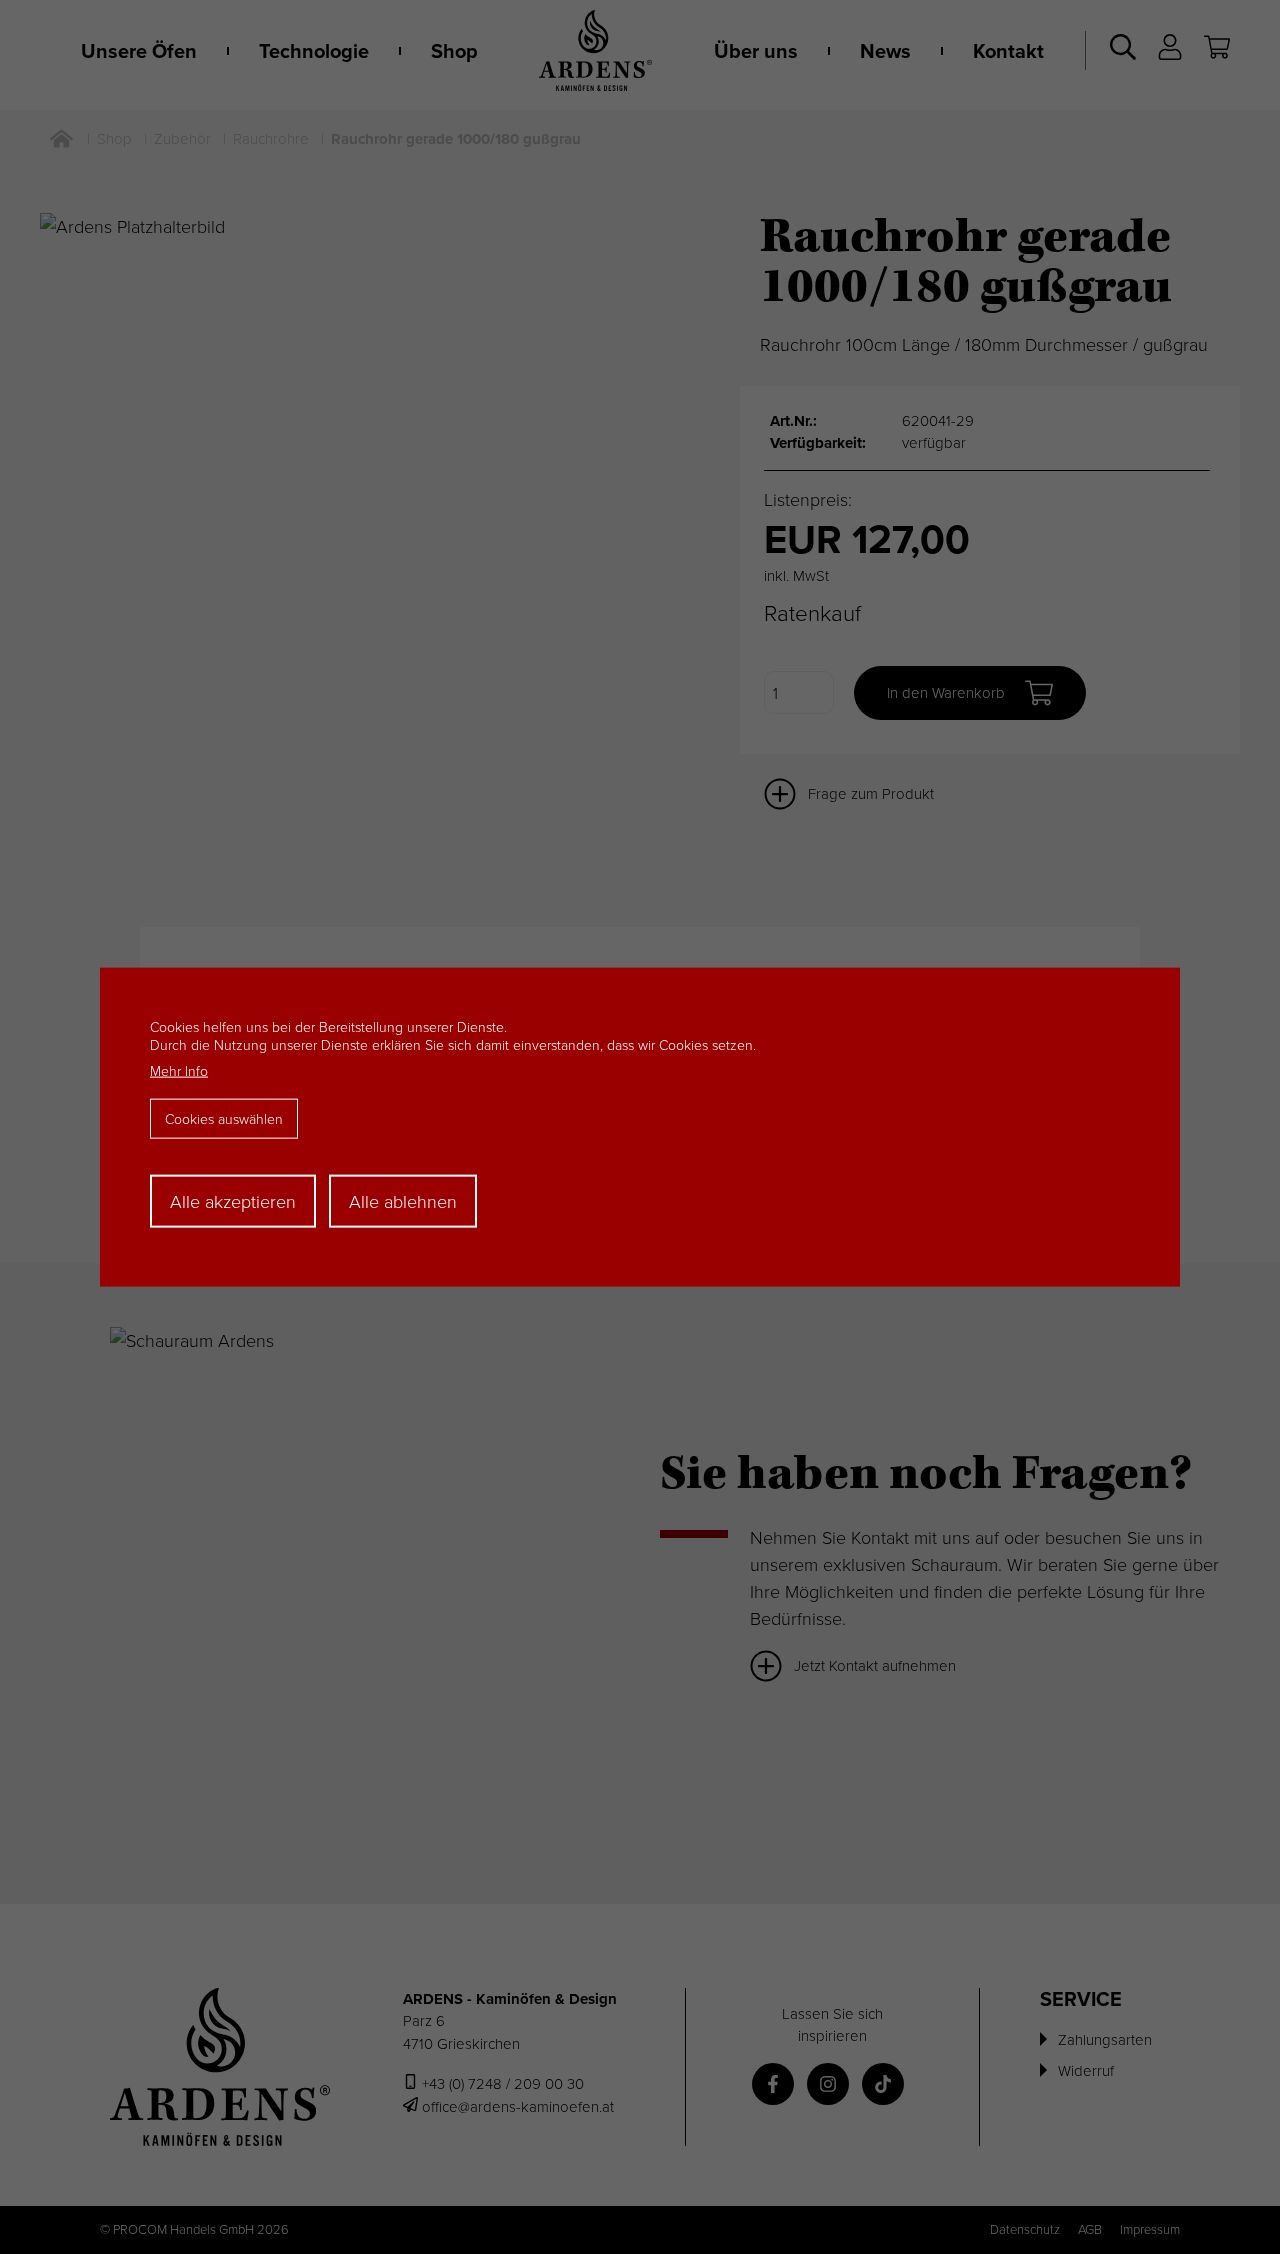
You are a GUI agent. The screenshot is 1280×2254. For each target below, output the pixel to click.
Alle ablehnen (403, 1201)
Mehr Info (179, 1071)
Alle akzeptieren (233, 1201)
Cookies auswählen (224, 1118)
